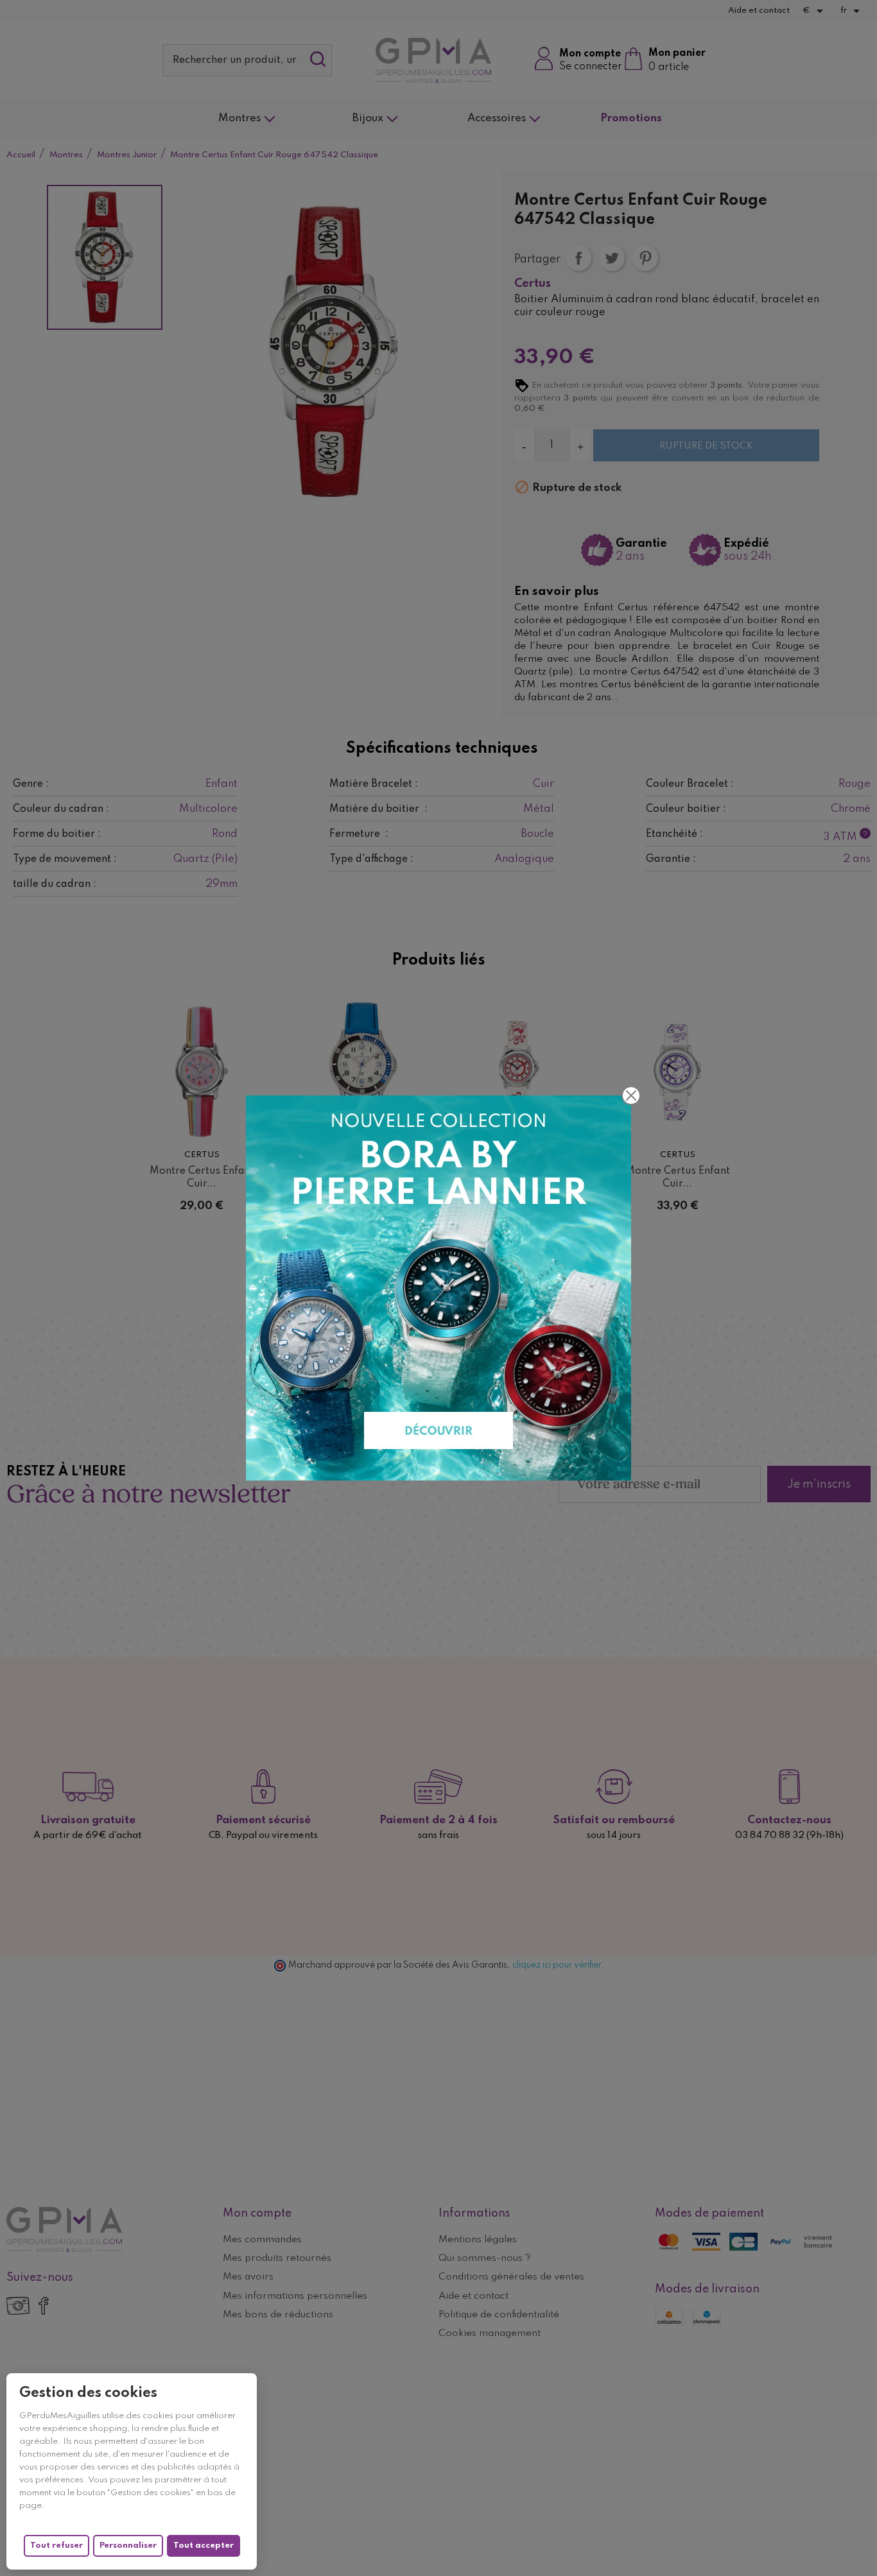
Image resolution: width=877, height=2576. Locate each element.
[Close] (631, 1095)
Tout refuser (56, 2546)
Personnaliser (128, 2546)
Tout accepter (204, 2546)
